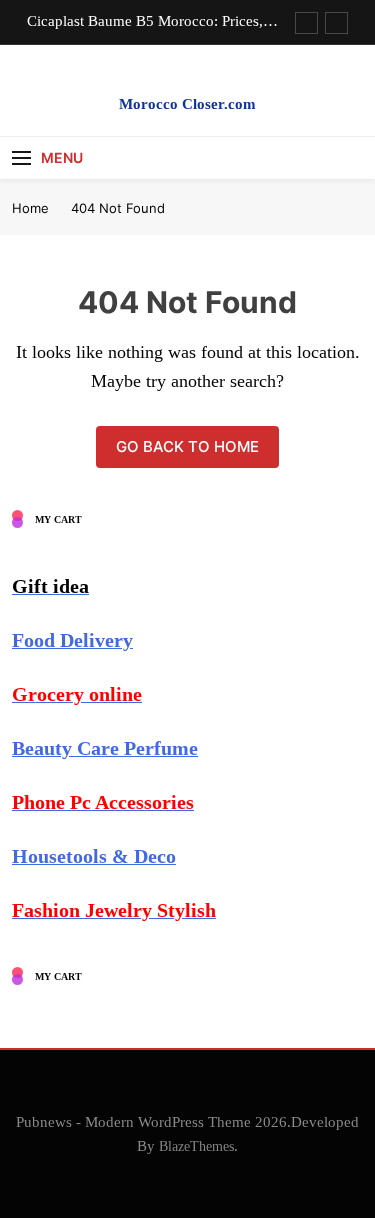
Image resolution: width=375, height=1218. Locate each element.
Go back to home (187, 446)
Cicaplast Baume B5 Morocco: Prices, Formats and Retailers (145, 21)
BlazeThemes (196, 1146)
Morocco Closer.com (187, 104)
